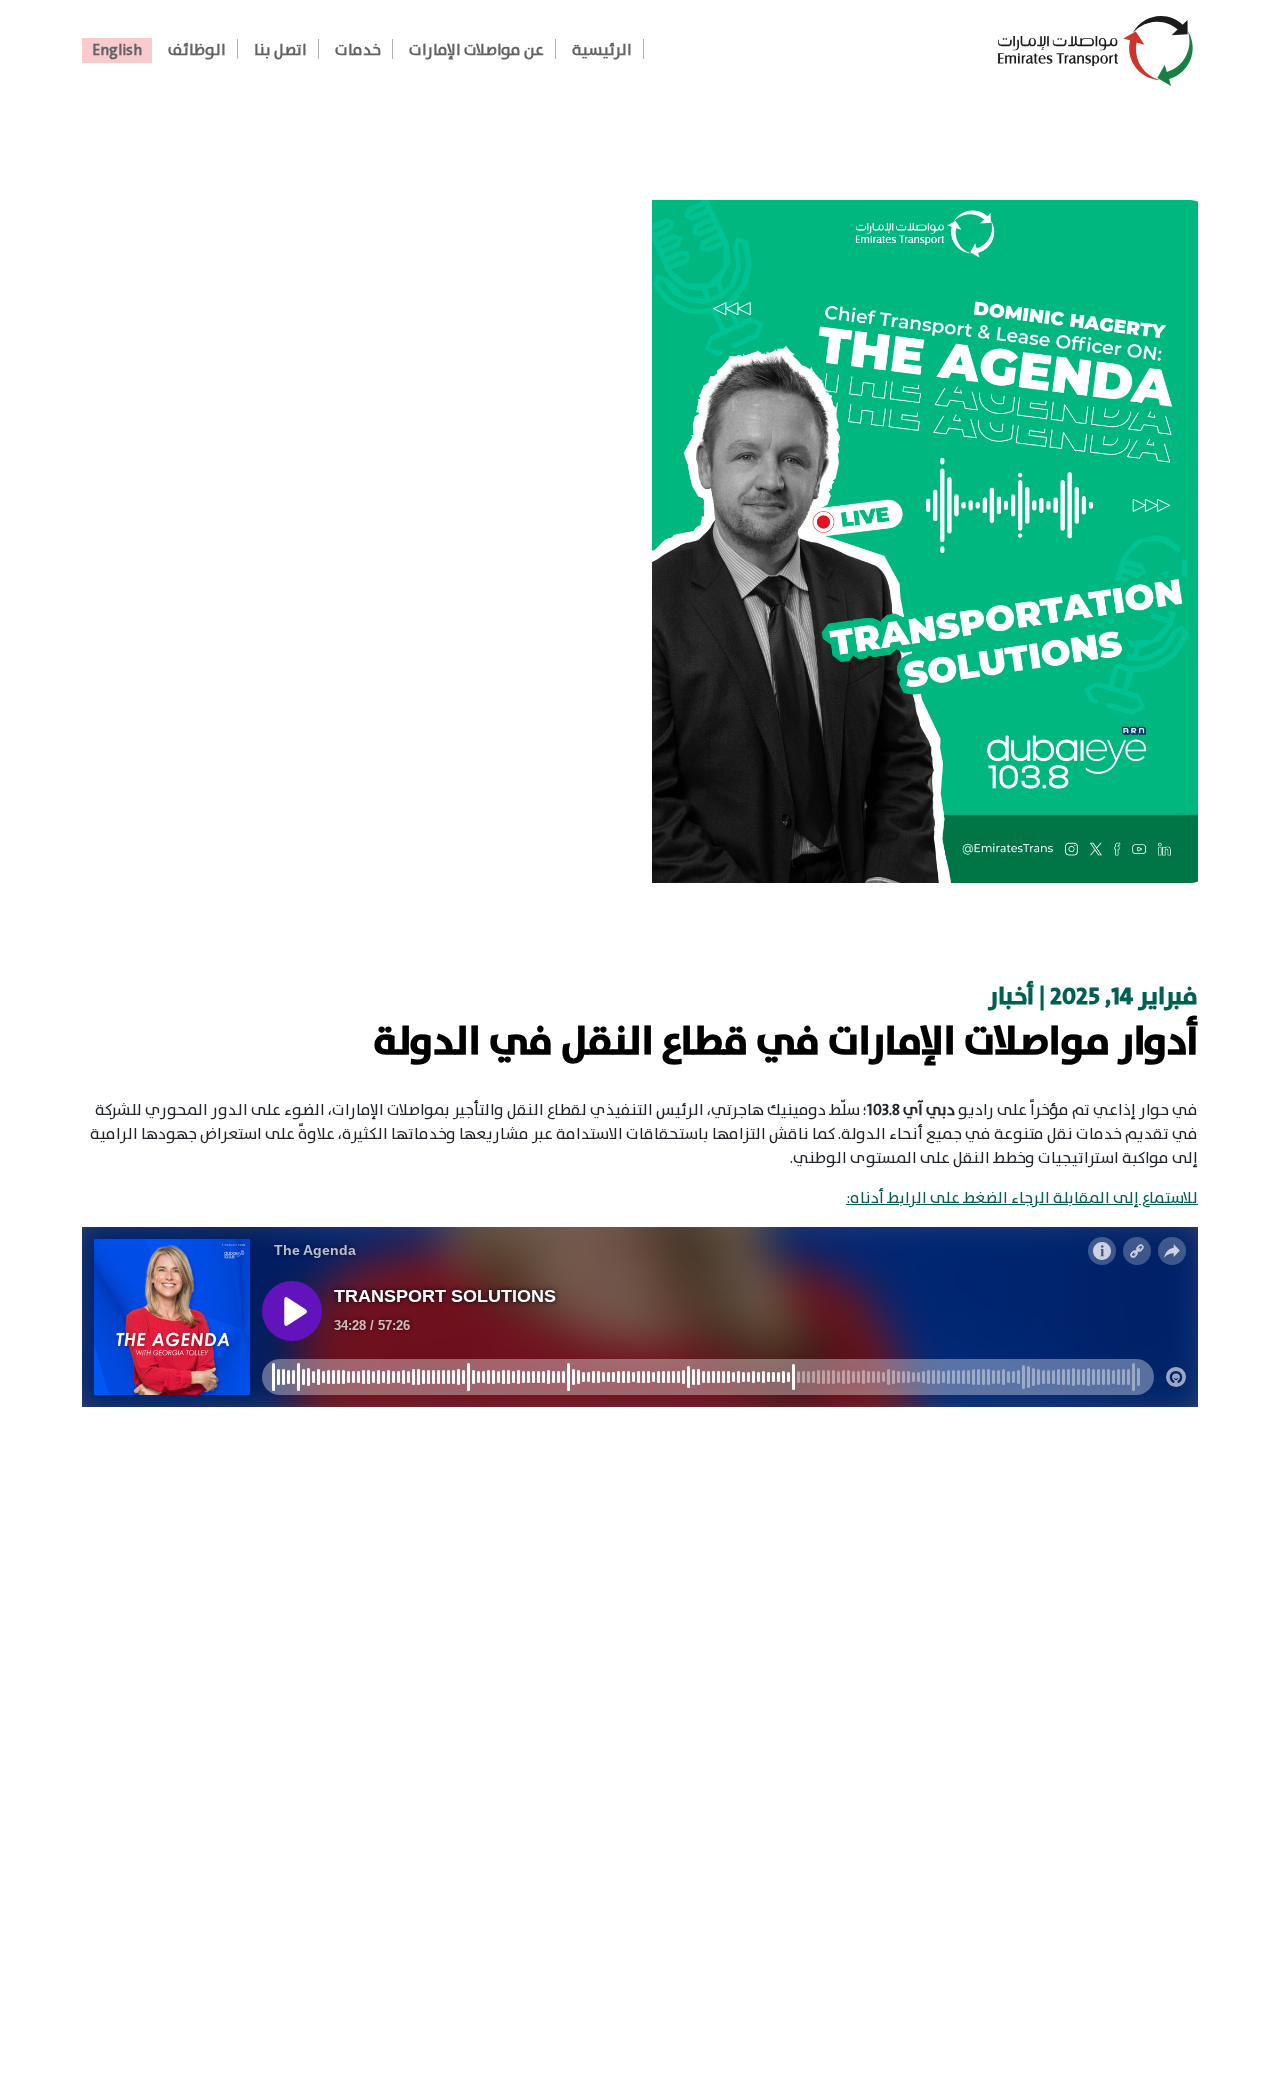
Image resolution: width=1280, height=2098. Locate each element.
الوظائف (197, 50)
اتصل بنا (280, 50)
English (117, 50)
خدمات (358, 50)
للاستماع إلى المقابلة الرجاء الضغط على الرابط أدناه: (1022, 1198)
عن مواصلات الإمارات (476, 50)
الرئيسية (602, 50)
